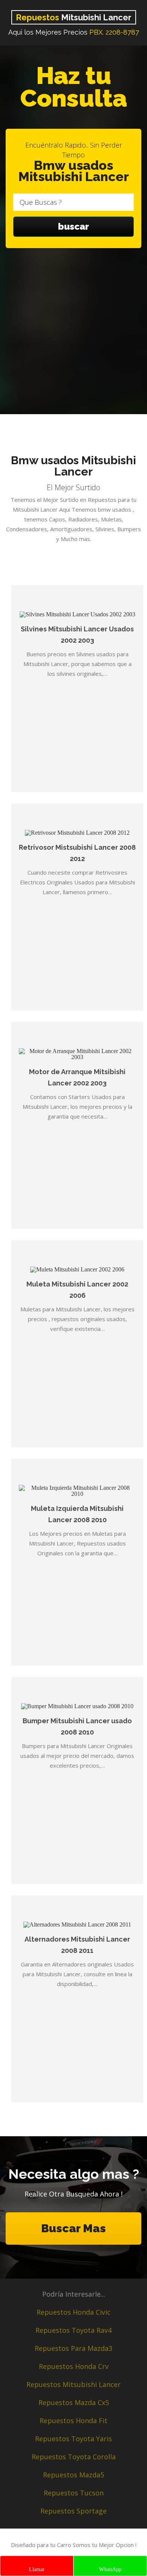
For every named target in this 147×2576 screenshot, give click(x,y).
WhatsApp (110, 2569)
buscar (73, 226)
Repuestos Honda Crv (74, 2366)
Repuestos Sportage (73, 2511)
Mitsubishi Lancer (74, 17)
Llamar (37, 2569)
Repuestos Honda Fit (73, 2421)
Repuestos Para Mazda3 (73, 2348)
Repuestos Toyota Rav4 (73, 2330)
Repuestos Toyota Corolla (74, 2457)
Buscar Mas (73, 2228)
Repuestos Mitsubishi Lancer (73, 2384)
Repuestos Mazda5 (73, 2475)
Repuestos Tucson (74, 2493)
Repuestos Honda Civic (73, 2312)
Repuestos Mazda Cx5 (74, 2402)
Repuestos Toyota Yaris (73, 2439)
